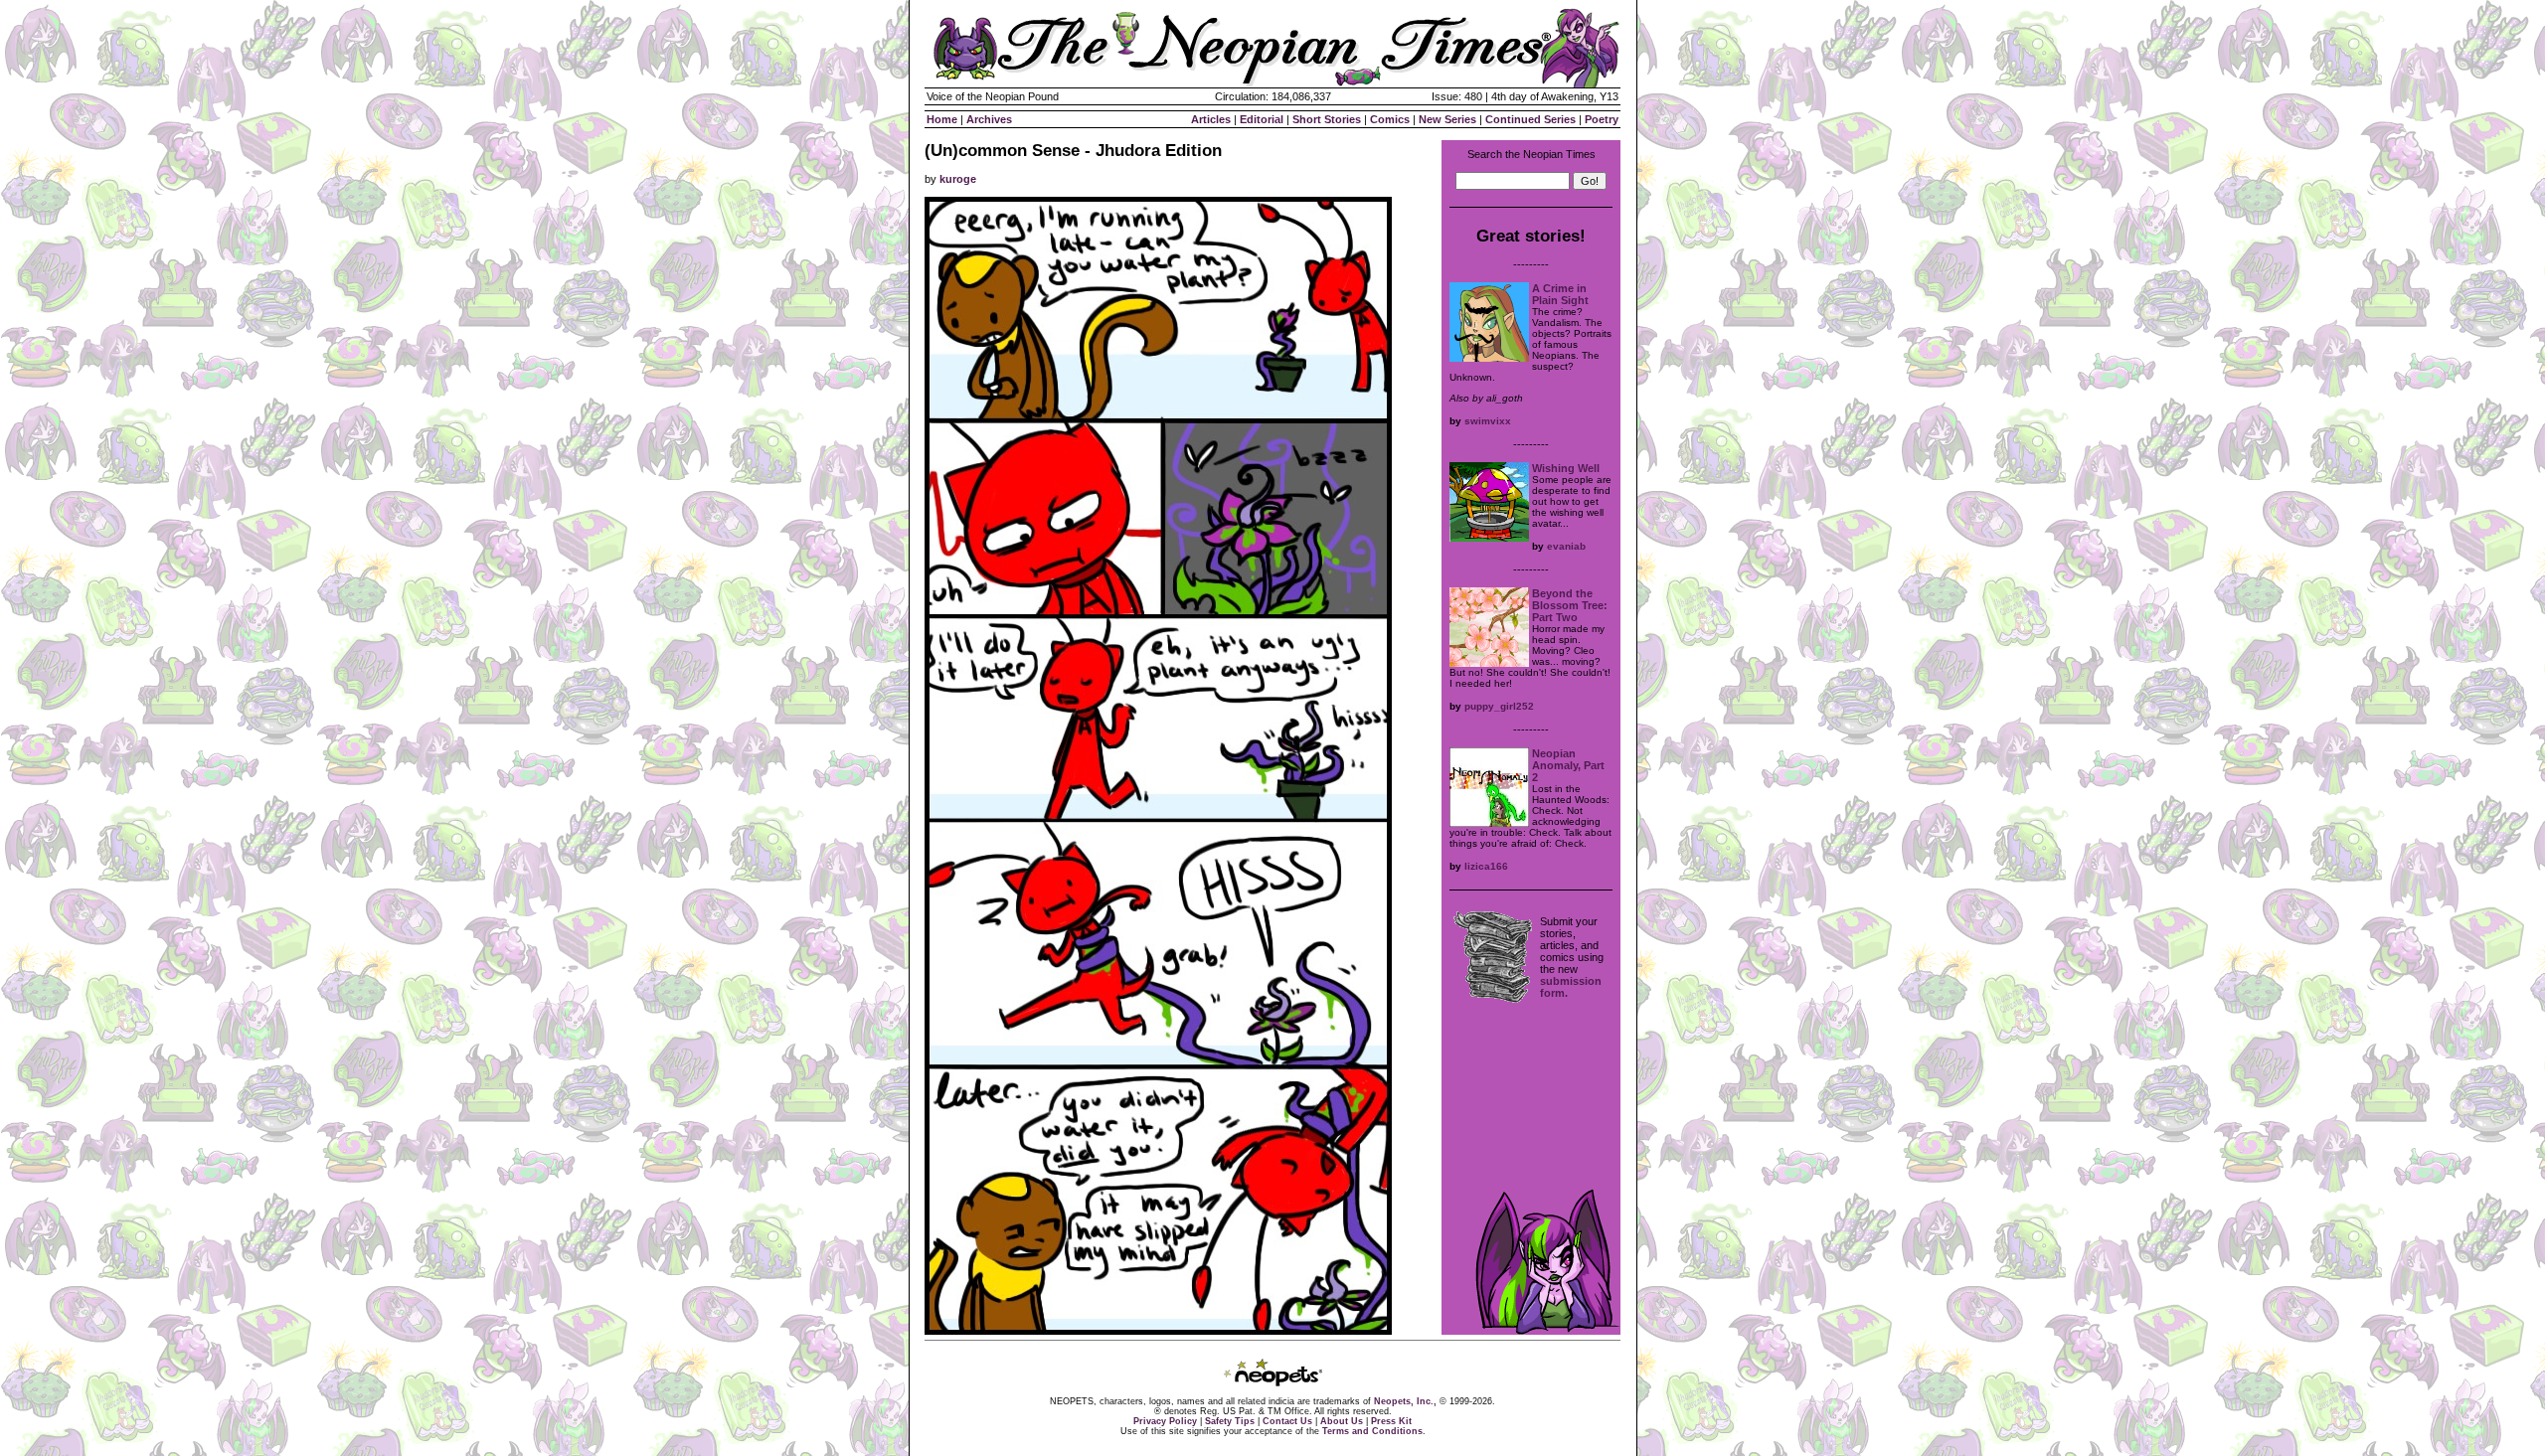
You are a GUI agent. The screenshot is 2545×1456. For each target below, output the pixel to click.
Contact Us (1287, 1421)
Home (942, 119)
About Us (1342, 1421)
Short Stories (1327, 119)
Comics (1390, 119)
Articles (1211, 119)
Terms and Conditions (1372, 1431)
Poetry (1602, 119)
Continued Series (1530, 119)
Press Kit (1391, 1421)
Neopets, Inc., (1405, 1401)
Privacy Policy (1165, 1421)
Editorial (1262, 119)
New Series (1447, 119)
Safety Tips (1230, 1421)
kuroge (958, 179)
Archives (989, 119)
